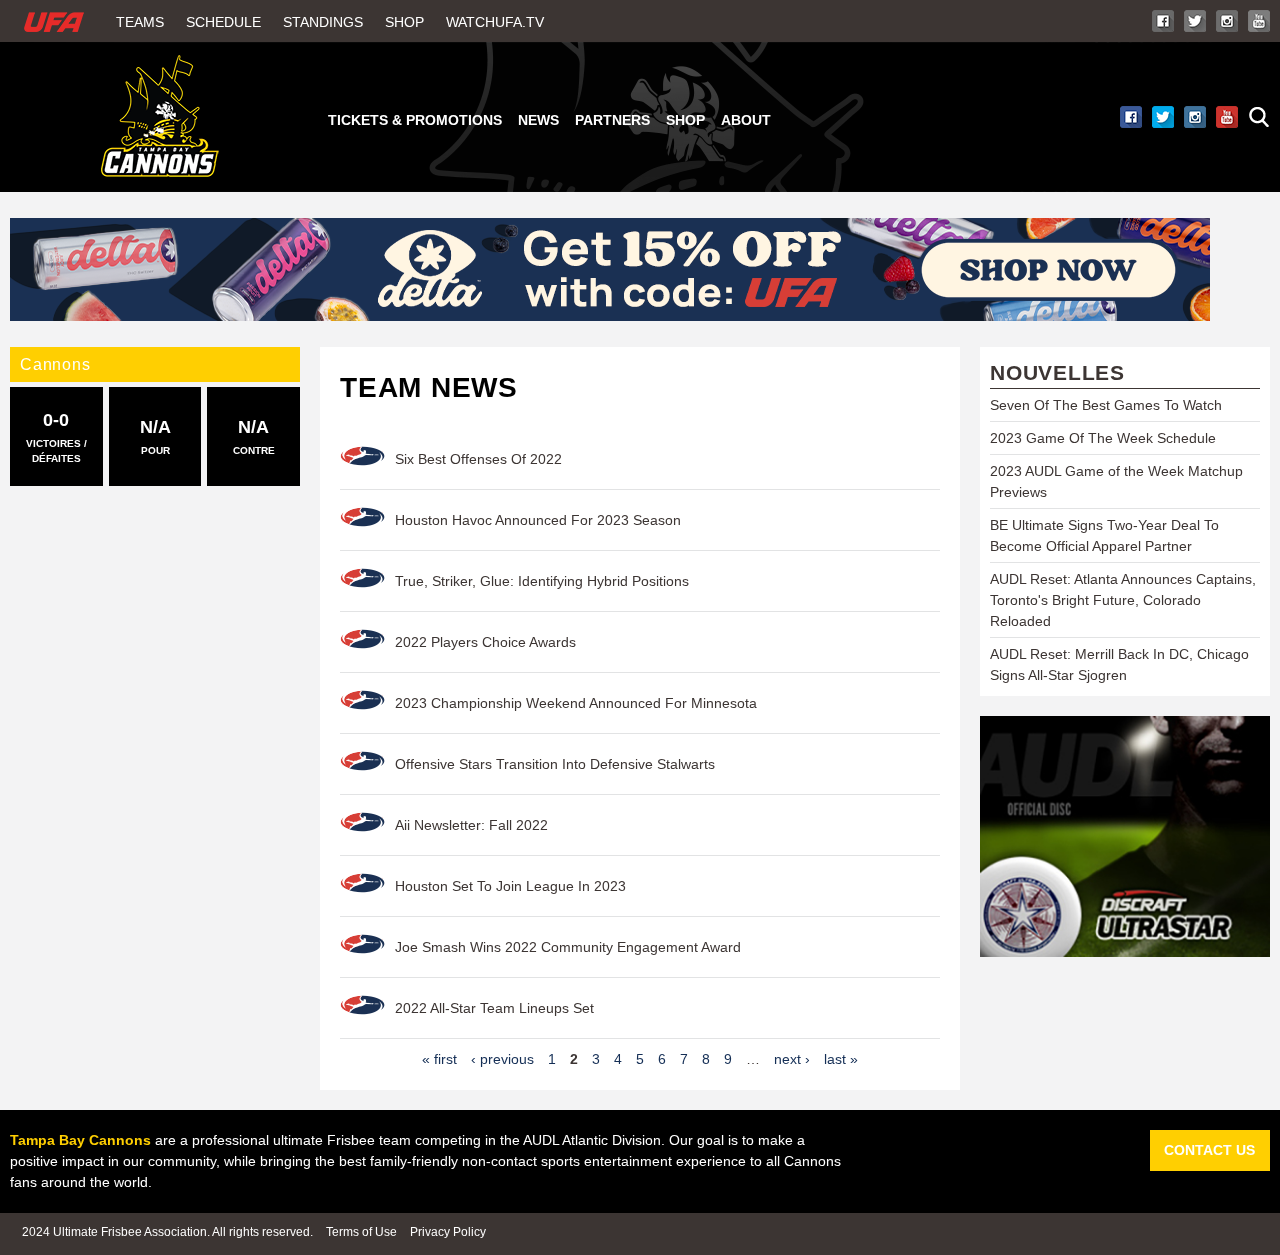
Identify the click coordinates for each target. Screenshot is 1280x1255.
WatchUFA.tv (495, 22)
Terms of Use (361, 1232)
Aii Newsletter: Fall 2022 (471, 825)
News (538, 120)
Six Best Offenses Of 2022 (478, 459)
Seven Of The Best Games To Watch (1106, 405)
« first (439, 1059)
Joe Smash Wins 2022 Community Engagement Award (568, 947)
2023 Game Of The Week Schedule (1103, 438)
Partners (612, 120)
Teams (140, 22)
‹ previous (502, 1059)
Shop (404, 22)
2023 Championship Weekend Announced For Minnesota (576, 703)
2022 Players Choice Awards (485, 642)
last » (841, 1059)
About (746, 120)
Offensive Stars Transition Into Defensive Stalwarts (555, 764)
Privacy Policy (448, 1232)
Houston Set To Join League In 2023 (510, 886)
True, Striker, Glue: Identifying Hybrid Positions (542, 581)
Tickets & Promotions (415, 120)
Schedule (223, 22)
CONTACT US (1209, 1150)
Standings (323, 22)
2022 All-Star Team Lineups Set (494, 1008)
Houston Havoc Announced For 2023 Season (538, 520)
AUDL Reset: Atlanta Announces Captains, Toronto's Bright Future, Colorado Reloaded (1123, 600)
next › (792, 1059)
